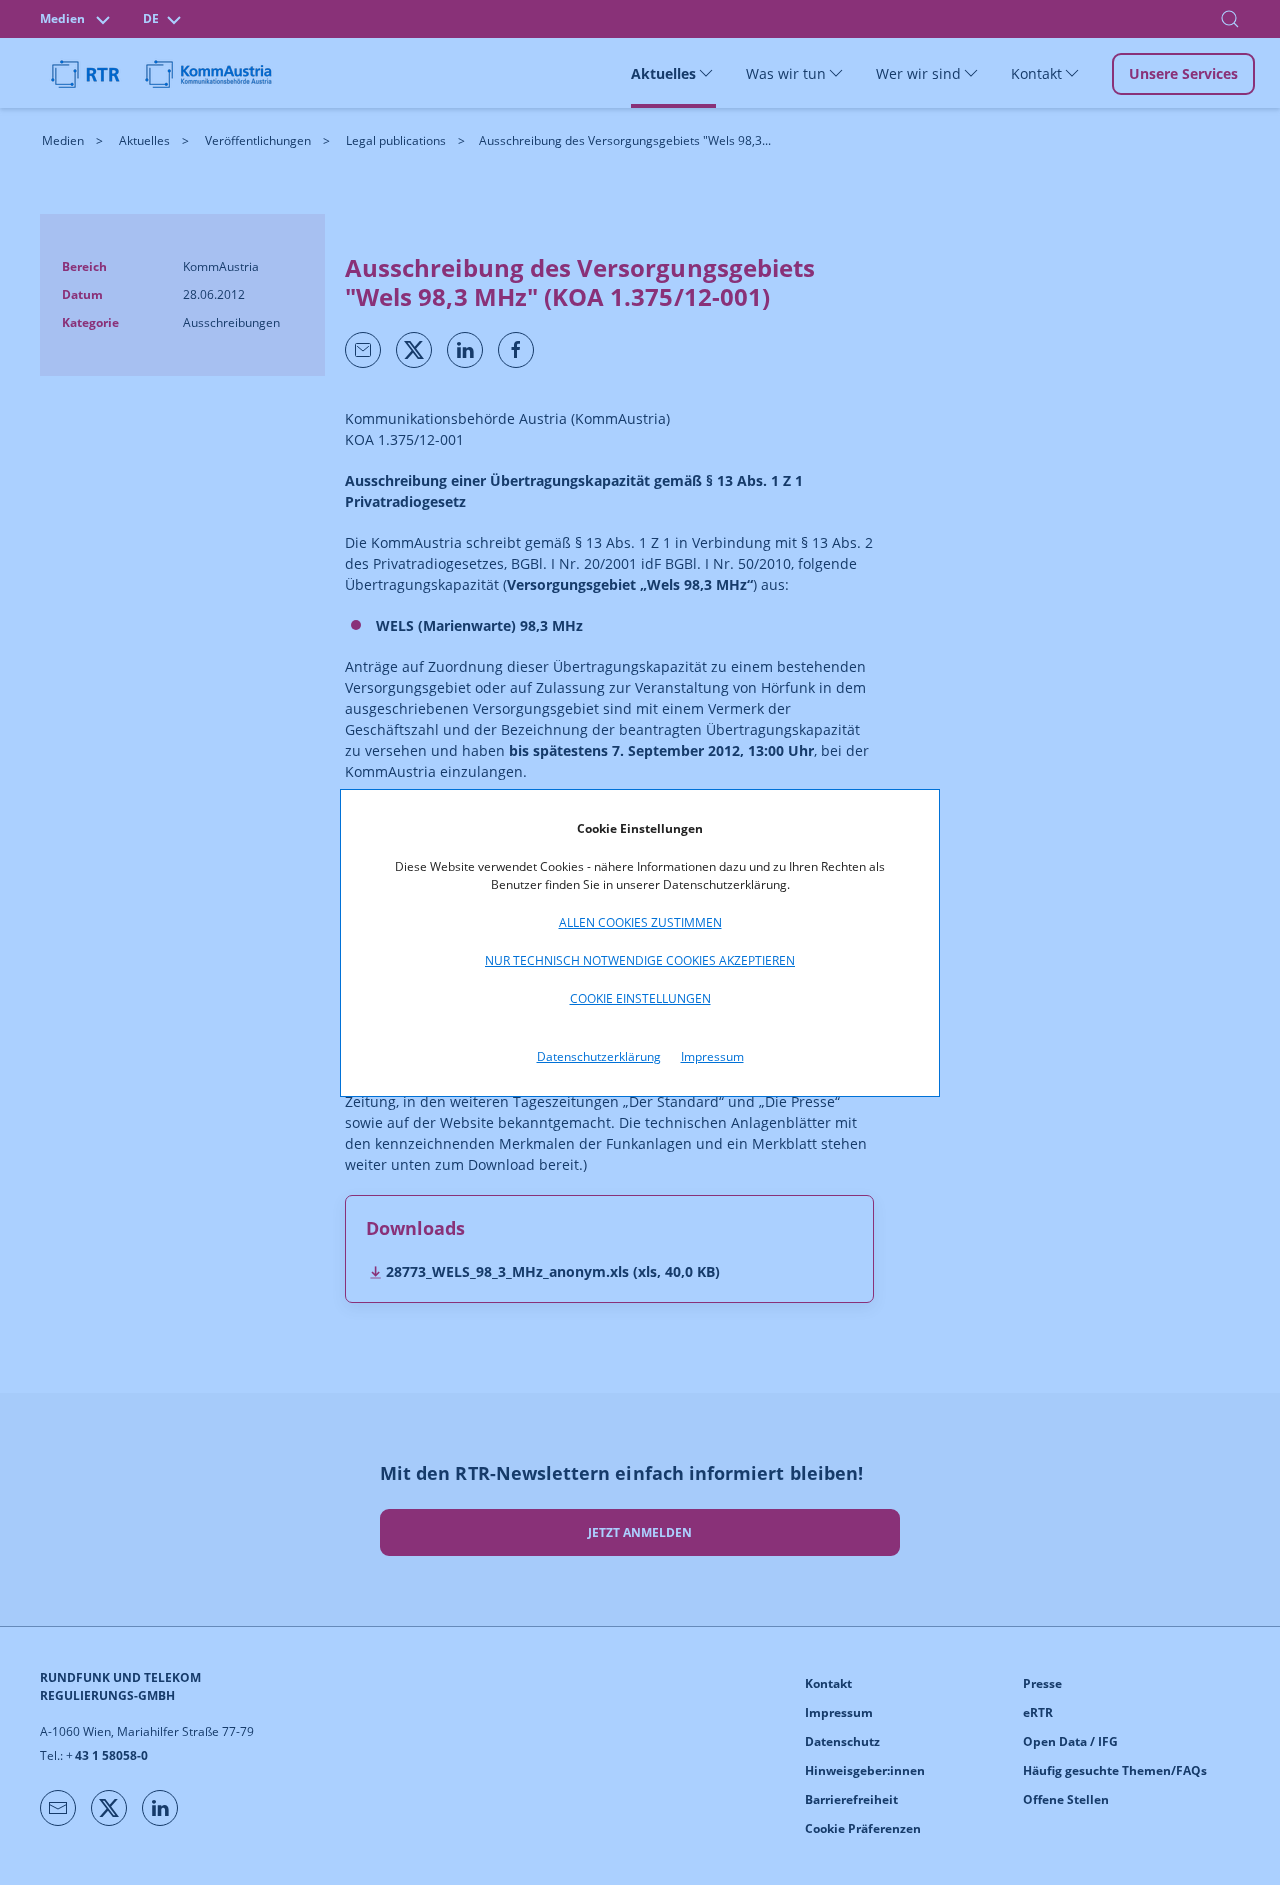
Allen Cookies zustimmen (640, 922)
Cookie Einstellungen (640, 998)
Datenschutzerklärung (599, 1056)
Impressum (712, 1056)
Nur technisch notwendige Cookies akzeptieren (640, 960)
